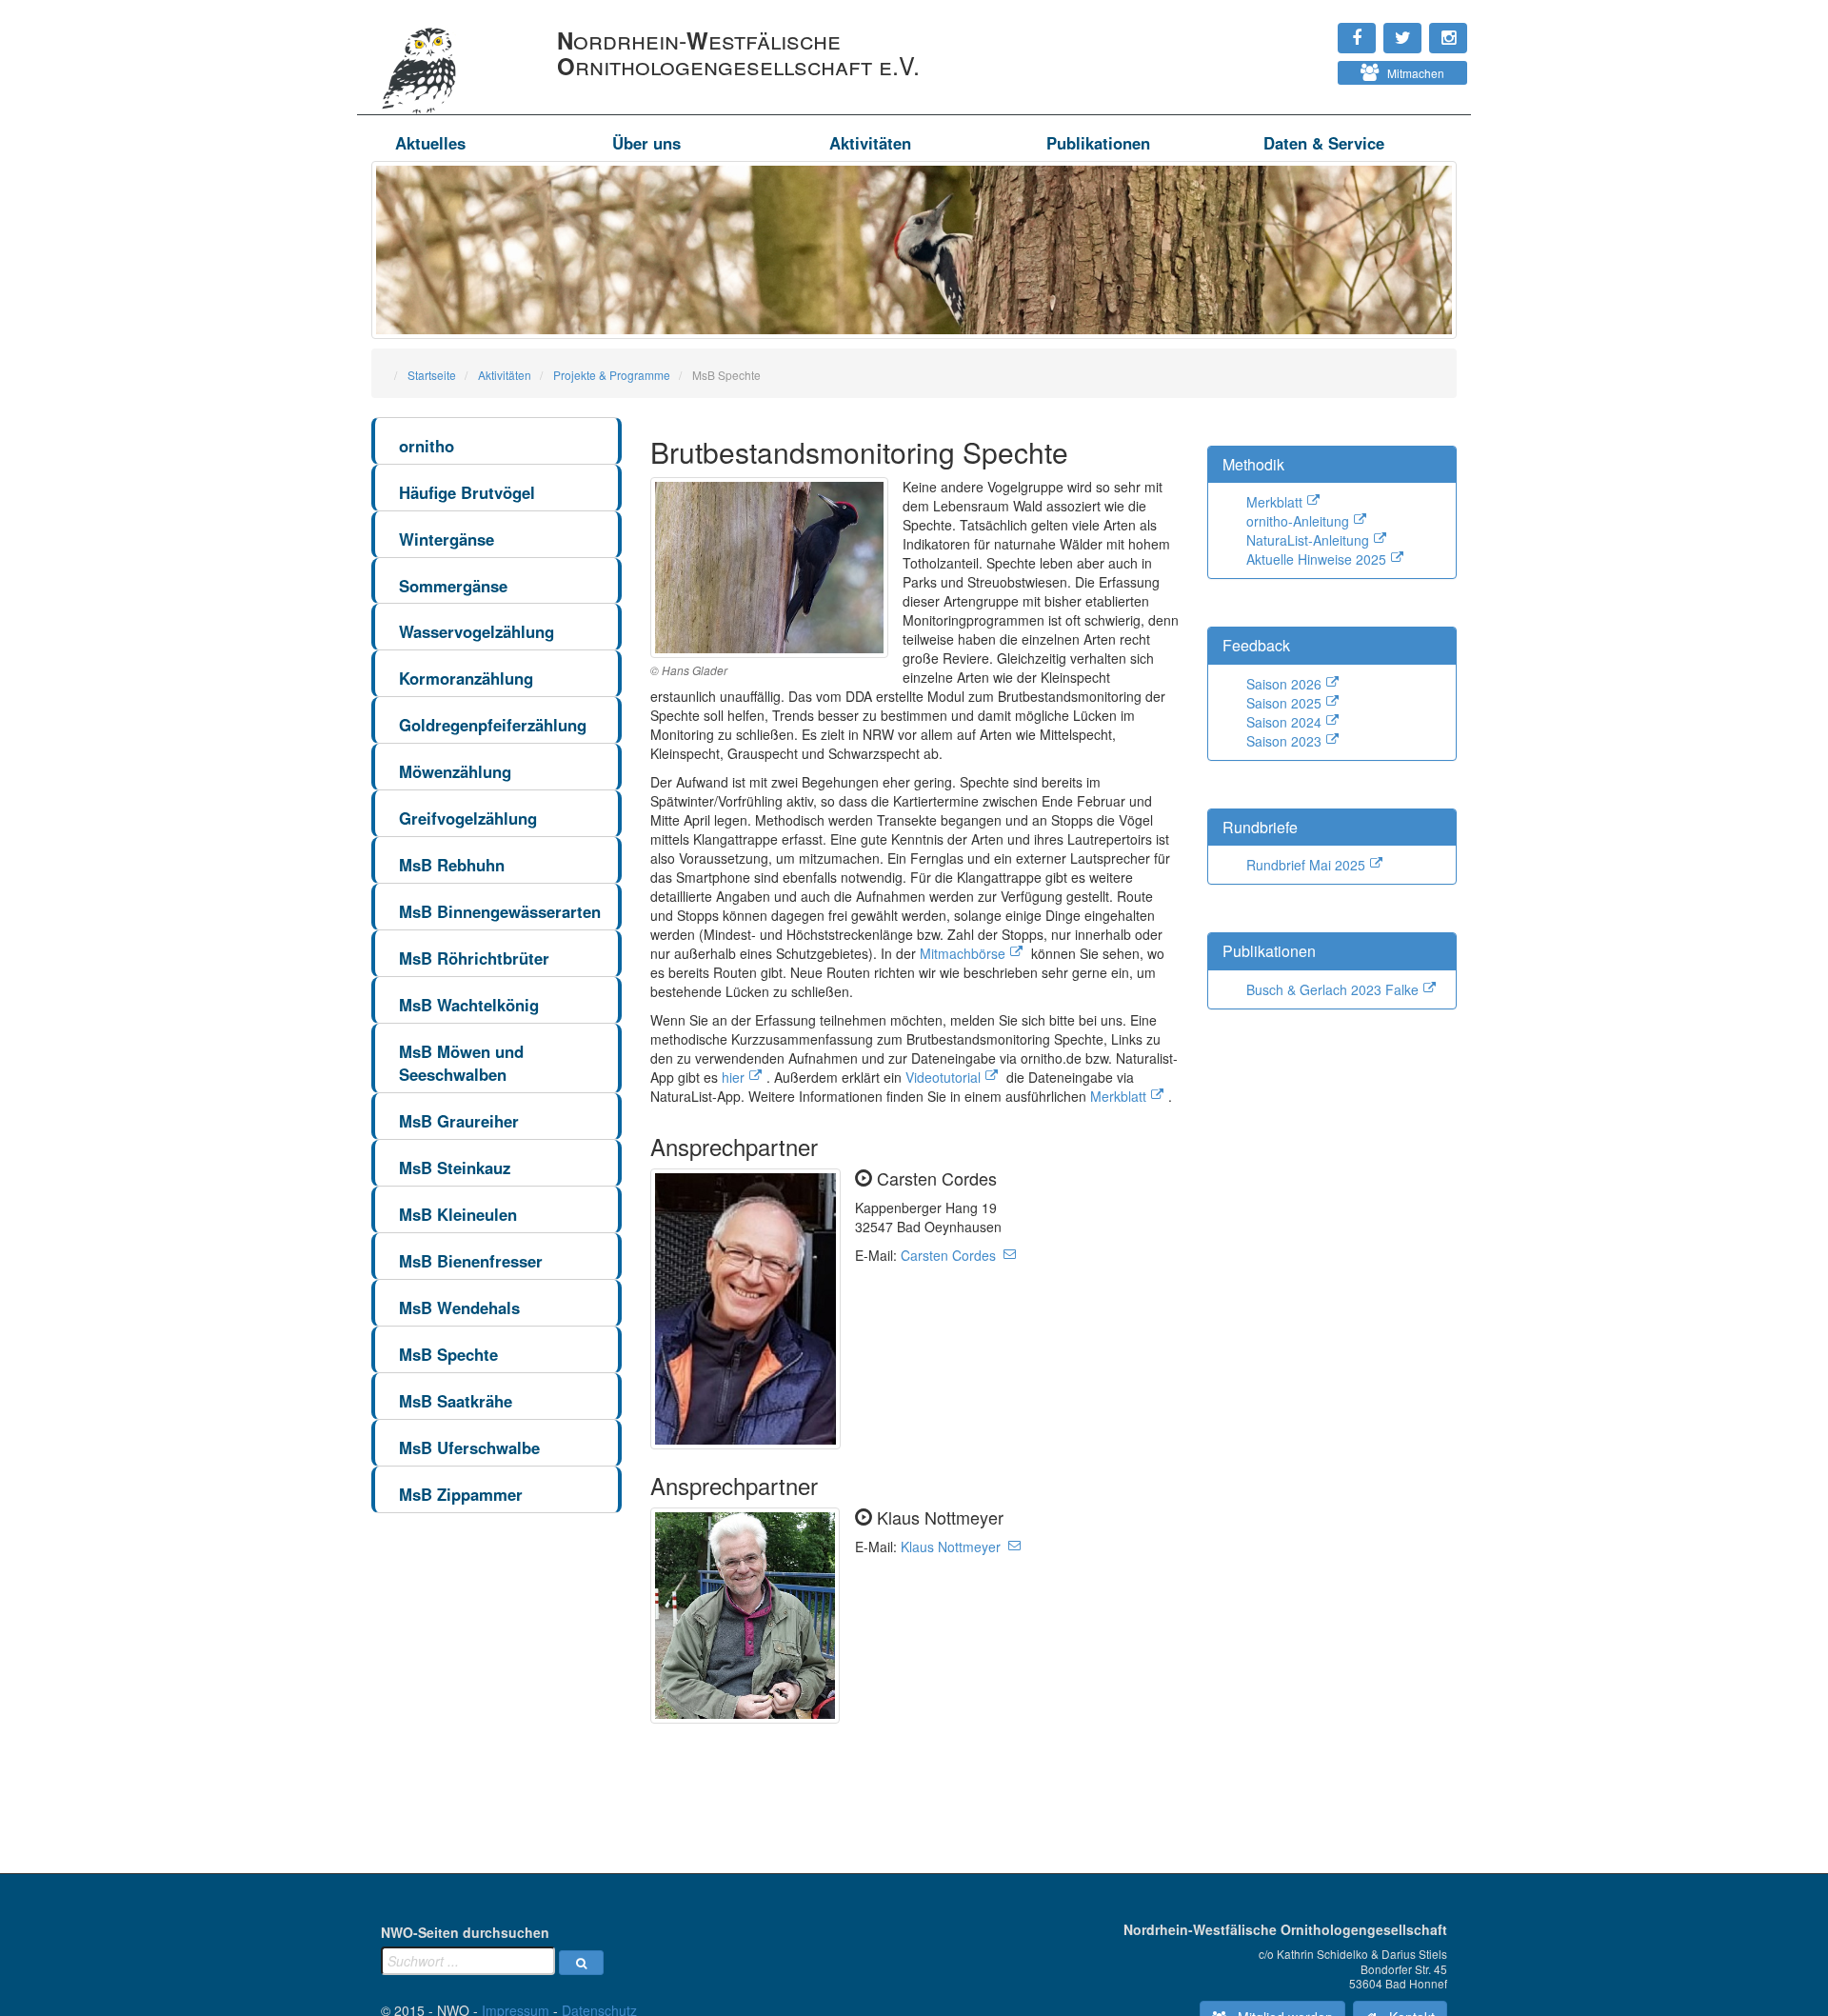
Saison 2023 (1284, 741)
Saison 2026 (1284, 684)
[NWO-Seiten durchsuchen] (581, 1963)
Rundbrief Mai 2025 (1306, 865)
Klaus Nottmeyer (951, 1547)
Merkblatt (1118, 1096)
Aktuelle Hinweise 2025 (1316, 559)
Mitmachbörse (963, 953)
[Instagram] (1296, 29)
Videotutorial (943, 1077)
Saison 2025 (1284, 703)
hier (733, 1077)
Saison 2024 (1284, 722)
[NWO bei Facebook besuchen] (1315, 29)
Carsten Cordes (948, 1255)
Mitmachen (1411, 73)
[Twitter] (1305, 29)
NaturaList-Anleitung (1308, 540)
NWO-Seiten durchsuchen (465, 1932)
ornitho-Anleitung (1298, 521)
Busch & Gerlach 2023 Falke (1332, 989)
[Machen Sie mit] (1296, 67)
